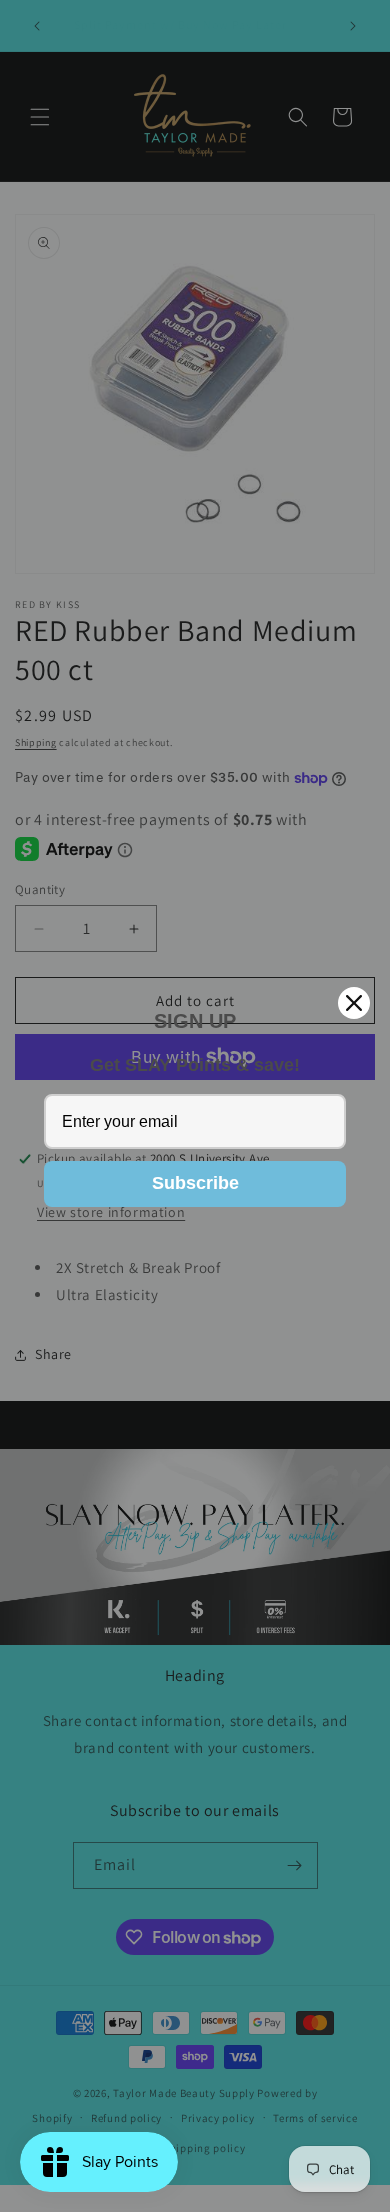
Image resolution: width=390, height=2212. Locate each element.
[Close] (354, 1003)
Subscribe (195, 1183)
